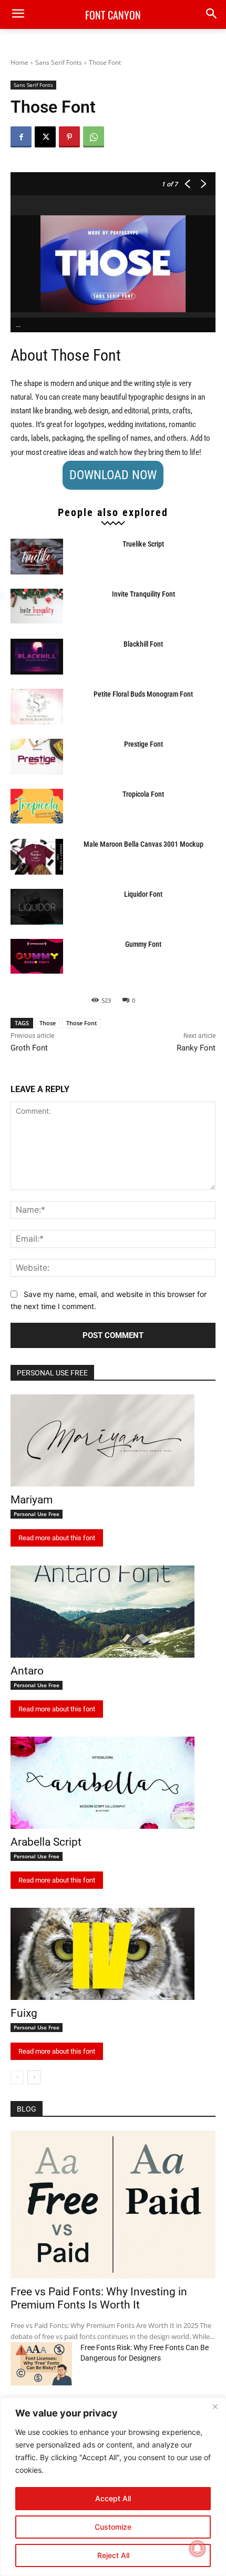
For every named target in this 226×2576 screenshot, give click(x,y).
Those (48, 1023)
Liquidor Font (143, 894)
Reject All (113, 2555)
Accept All (113, 2498)
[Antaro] (102, 1612)
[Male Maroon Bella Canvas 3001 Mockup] (37, 857)
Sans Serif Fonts (59, 62)
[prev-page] (17, 2077)
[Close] (215, 2406)
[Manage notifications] (198, 2549)
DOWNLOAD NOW (113, 475)
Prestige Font (143, 744)
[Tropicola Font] (37, 806)
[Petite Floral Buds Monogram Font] (37, 707)
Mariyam (32, 1500)
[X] (45, 137)
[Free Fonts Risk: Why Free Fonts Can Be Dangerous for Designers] (41, 2364)
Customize (113, 2527)
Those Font (81, 1023)
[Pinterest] (69, 137)
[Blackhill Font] (37, 657)
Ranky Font (196, 1048)
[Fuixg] (102, 1954)
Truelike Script (143, 544)
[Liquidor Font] (37, 907)
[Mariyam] (102, 1440)
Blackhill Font (143, 644)
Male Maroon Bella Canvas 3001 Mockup (143, 844)
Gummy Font (143, 944)
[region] (113, 2487)
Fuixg (24, 2013)
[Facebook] (21, 137)
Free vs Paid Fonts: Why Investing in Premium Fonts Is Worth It (99, 2298)
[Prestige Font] (37, 757)
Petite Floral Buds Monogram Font (143, 694)
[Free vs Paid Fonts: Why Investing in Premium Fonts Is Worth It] (113, 2205)
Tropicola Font (143, 794)
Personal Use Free (37, 1514)
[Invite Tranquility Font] (37, 606)
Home (19, 62)
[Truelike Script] (37, 557)
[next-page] (34, 2077)
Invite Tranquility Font (143, 594)
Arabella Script (46, 1842)
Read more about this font (57, 1538)
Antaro (27, 1671)
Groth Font (29, 1048)
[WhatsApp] (94, 137)
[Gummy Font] (37, 957)
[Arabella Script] (102, 1783)
